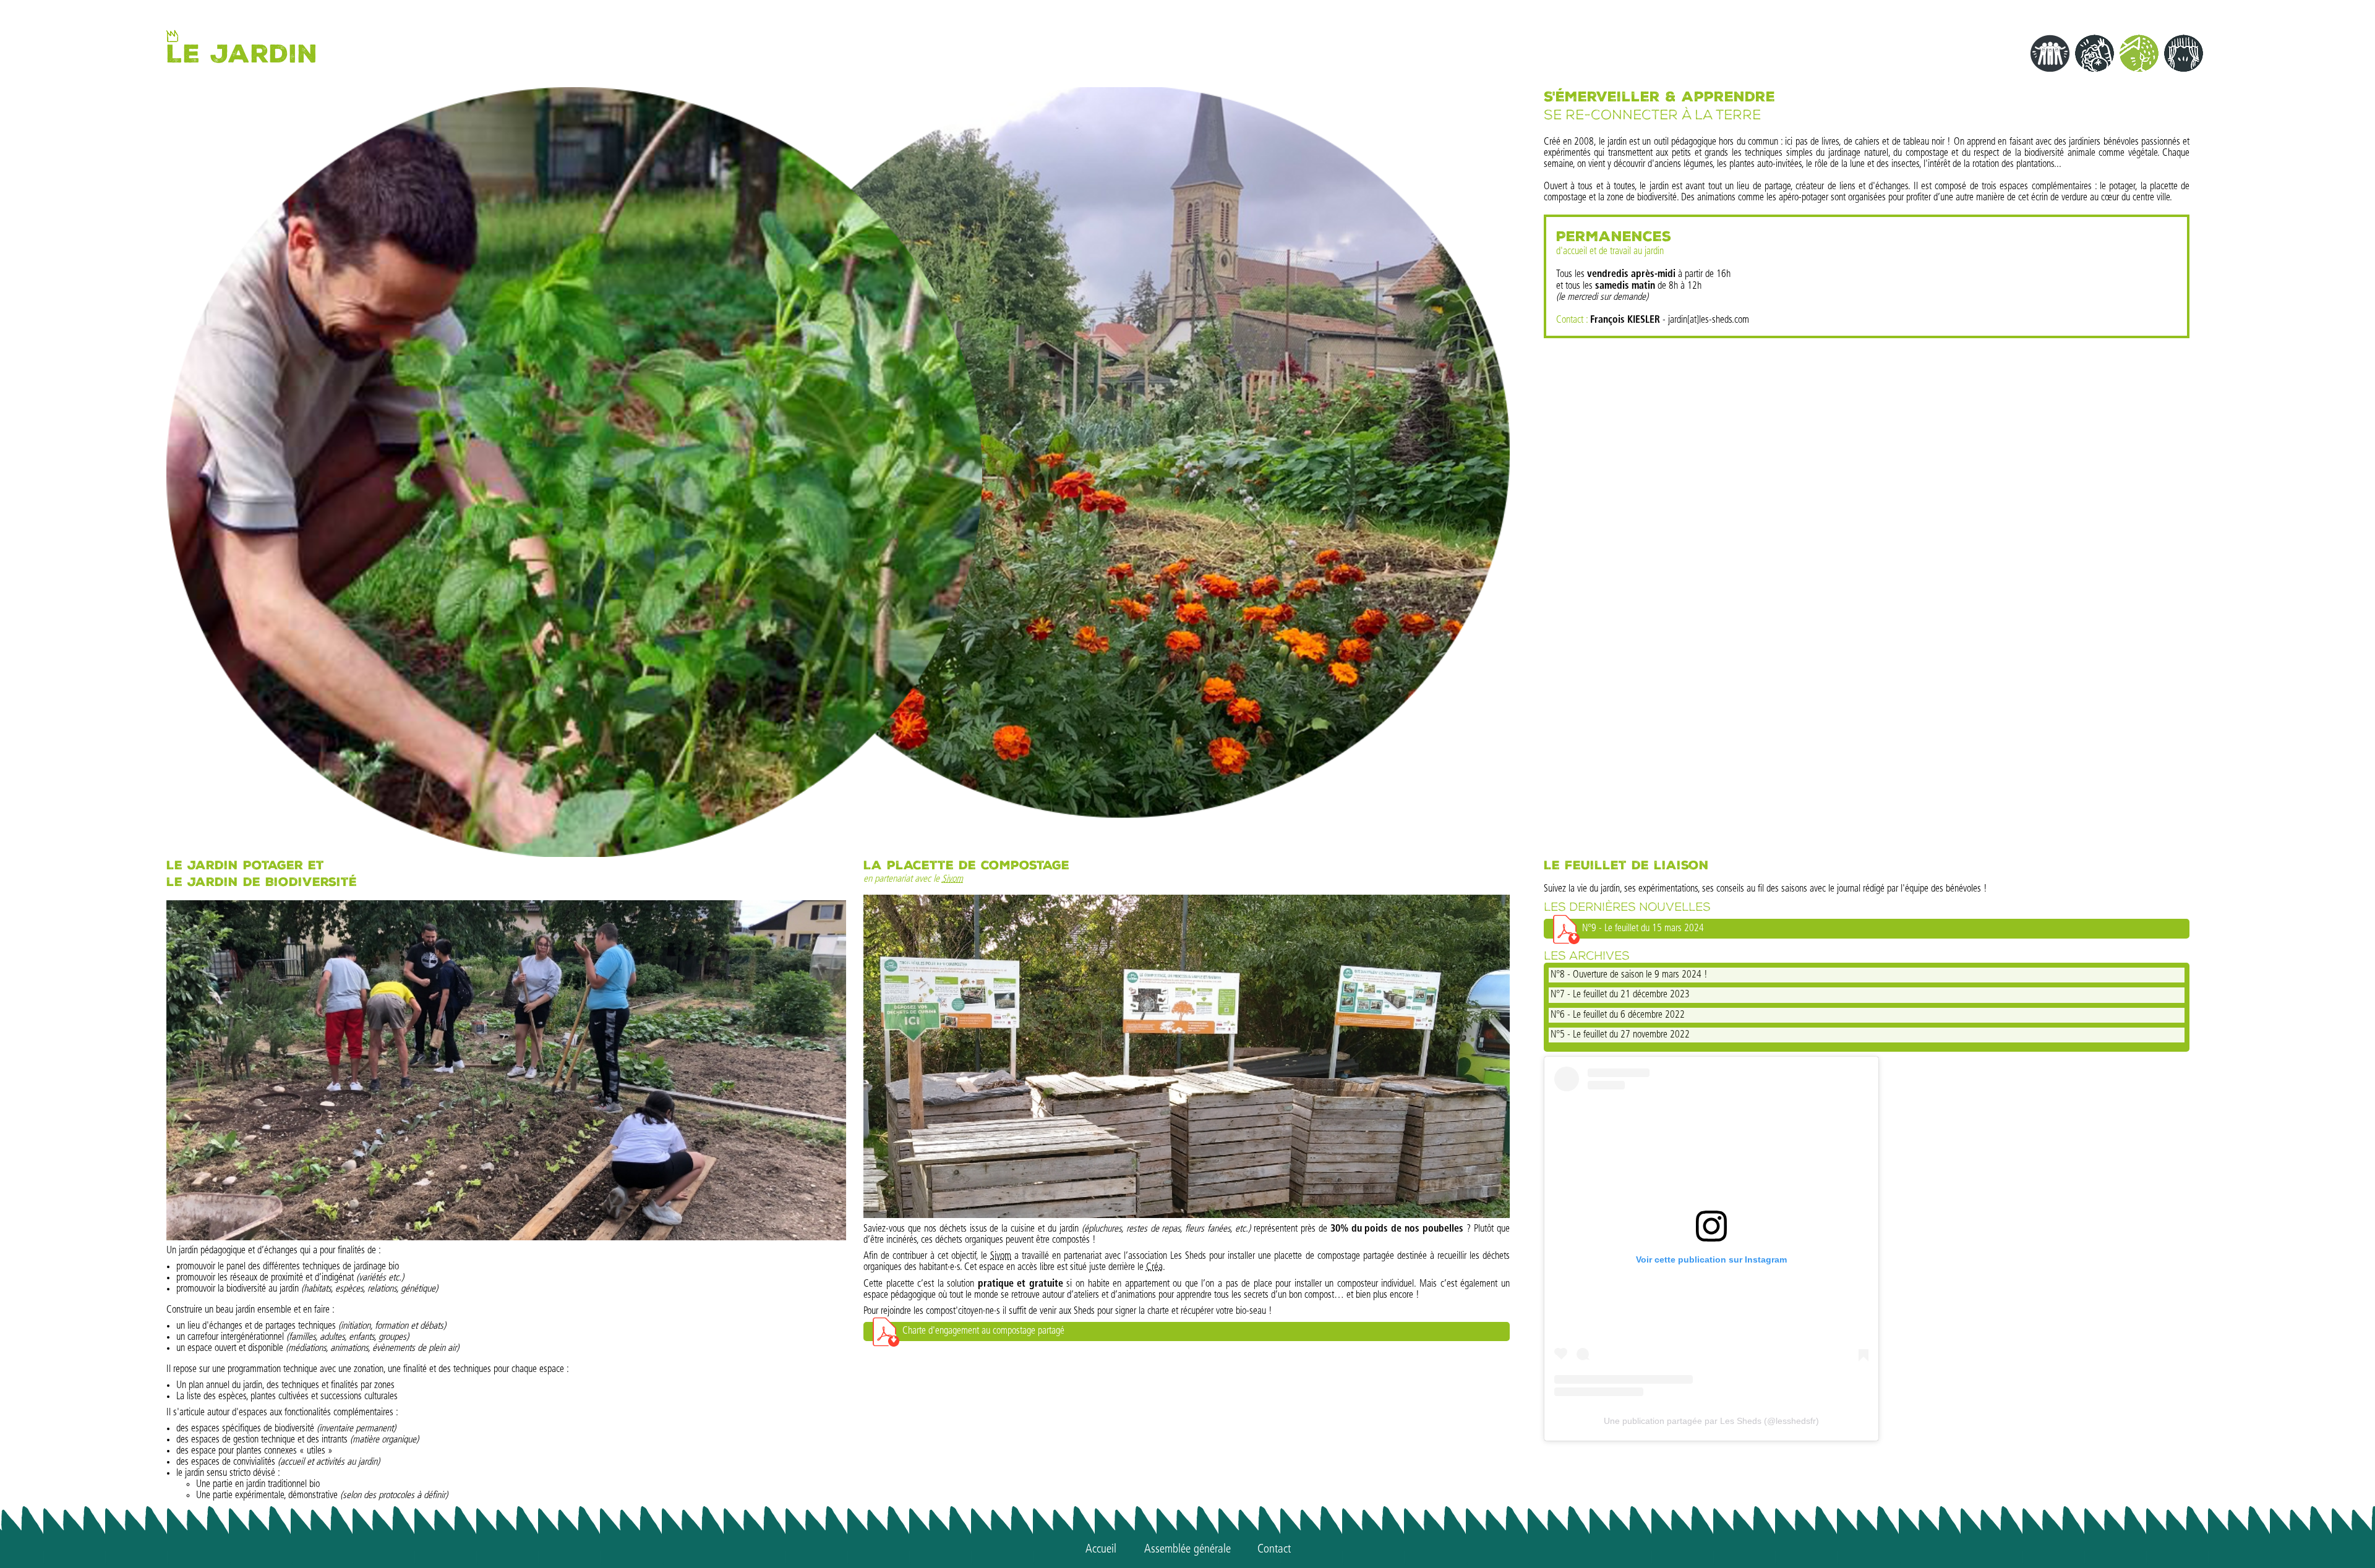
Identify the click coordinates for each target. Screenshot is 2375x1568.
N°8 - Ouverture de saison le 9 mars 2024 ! (1629, 975)
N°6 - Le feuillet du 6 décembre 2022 (1618, 1015)
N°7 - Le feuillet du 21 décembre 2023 (1620, 995)
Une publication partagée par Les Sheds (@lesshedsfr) (1711, 1421)
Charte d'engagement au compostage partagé (983, 1331)
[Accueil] (172, 36)
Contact (1274, 1549)
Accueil (1101, 1549)
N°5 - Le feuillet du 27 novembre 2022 (1620, 1035)
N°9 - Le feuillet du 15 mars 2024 (1643, 928)
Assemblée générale (1187, 1549)
